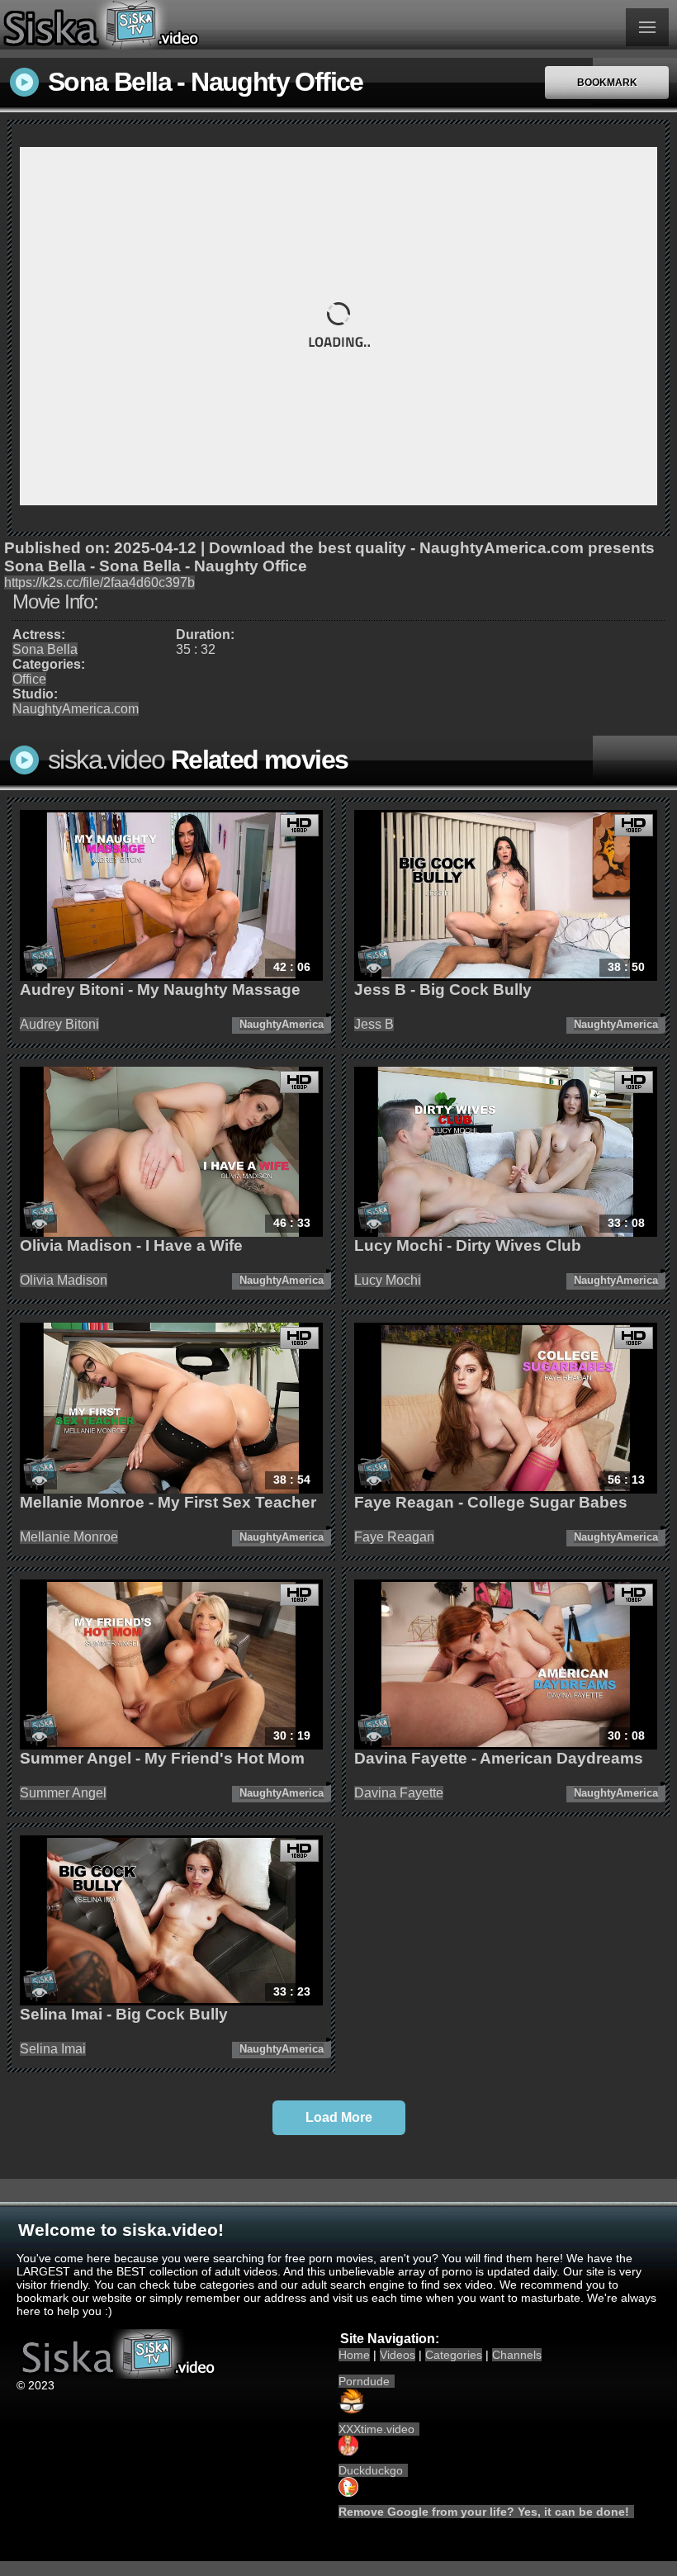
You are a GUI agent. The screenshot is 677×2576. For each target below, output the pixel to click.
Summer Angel (63, 1793)
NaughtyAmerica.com (76, 709)
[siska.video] (169, 25)
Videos (398, 2355)
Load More (339, 2117)
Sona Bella (45, 649)
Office (29, 679)
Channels (517, 2355)
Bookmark (607, 83)
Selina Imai (53, 2049)
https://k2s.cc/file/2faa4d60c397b (99, 582)
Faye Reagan (394, 1537)
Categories (454, 2355)
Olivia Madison (64, 1280)
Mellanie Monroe (69, 1537)
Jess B (374, 1024)
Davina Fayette (399, 1793)
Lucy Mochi (388, 1280)
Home (354, 2355)
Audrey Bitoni (59, 1024)
